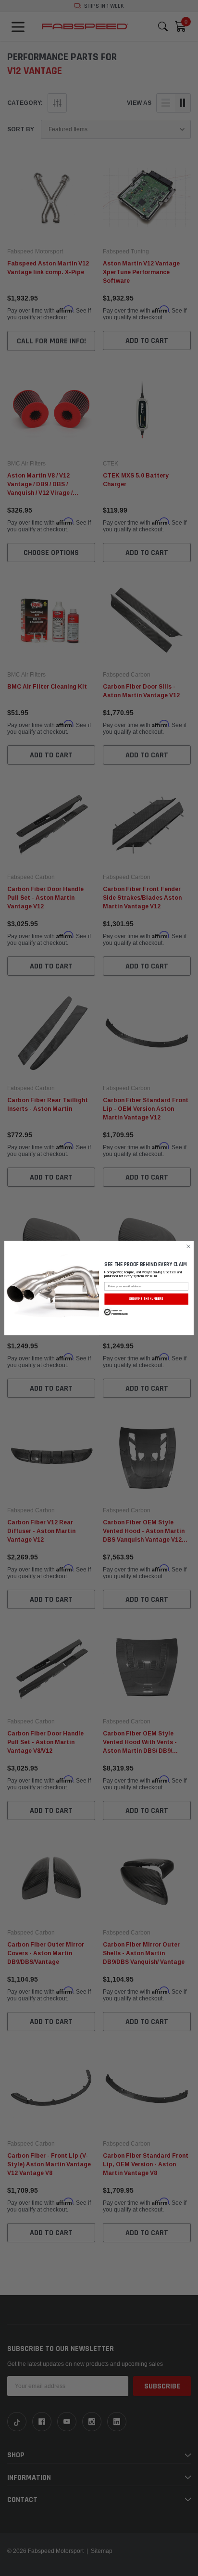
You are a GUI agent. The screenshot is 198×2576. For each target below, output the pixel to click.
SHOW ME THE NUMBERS (146, 1299)
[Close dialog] (188, 1246)
